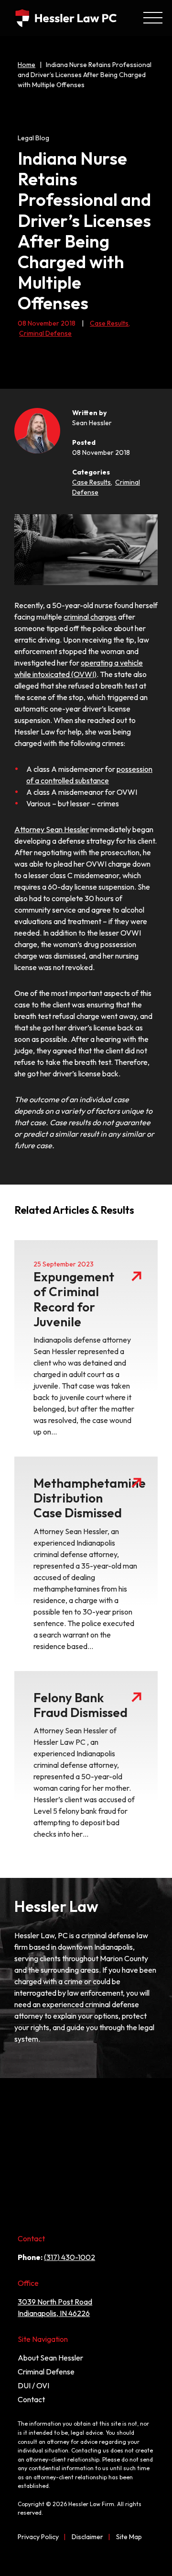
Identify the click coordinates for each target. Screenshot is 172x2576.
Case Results (110, 323)
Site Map (129, 2537)
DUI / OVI (33, 2385)
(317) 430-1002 (70, 2257)
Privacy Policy (38, 2537)
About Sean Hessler (50, 2358)
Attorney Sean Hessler (52, 829)
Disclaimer (87, 2537)
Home (27, 65)
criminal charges (90, 617)
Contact (31, 2399)
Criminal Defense (45, 333)
